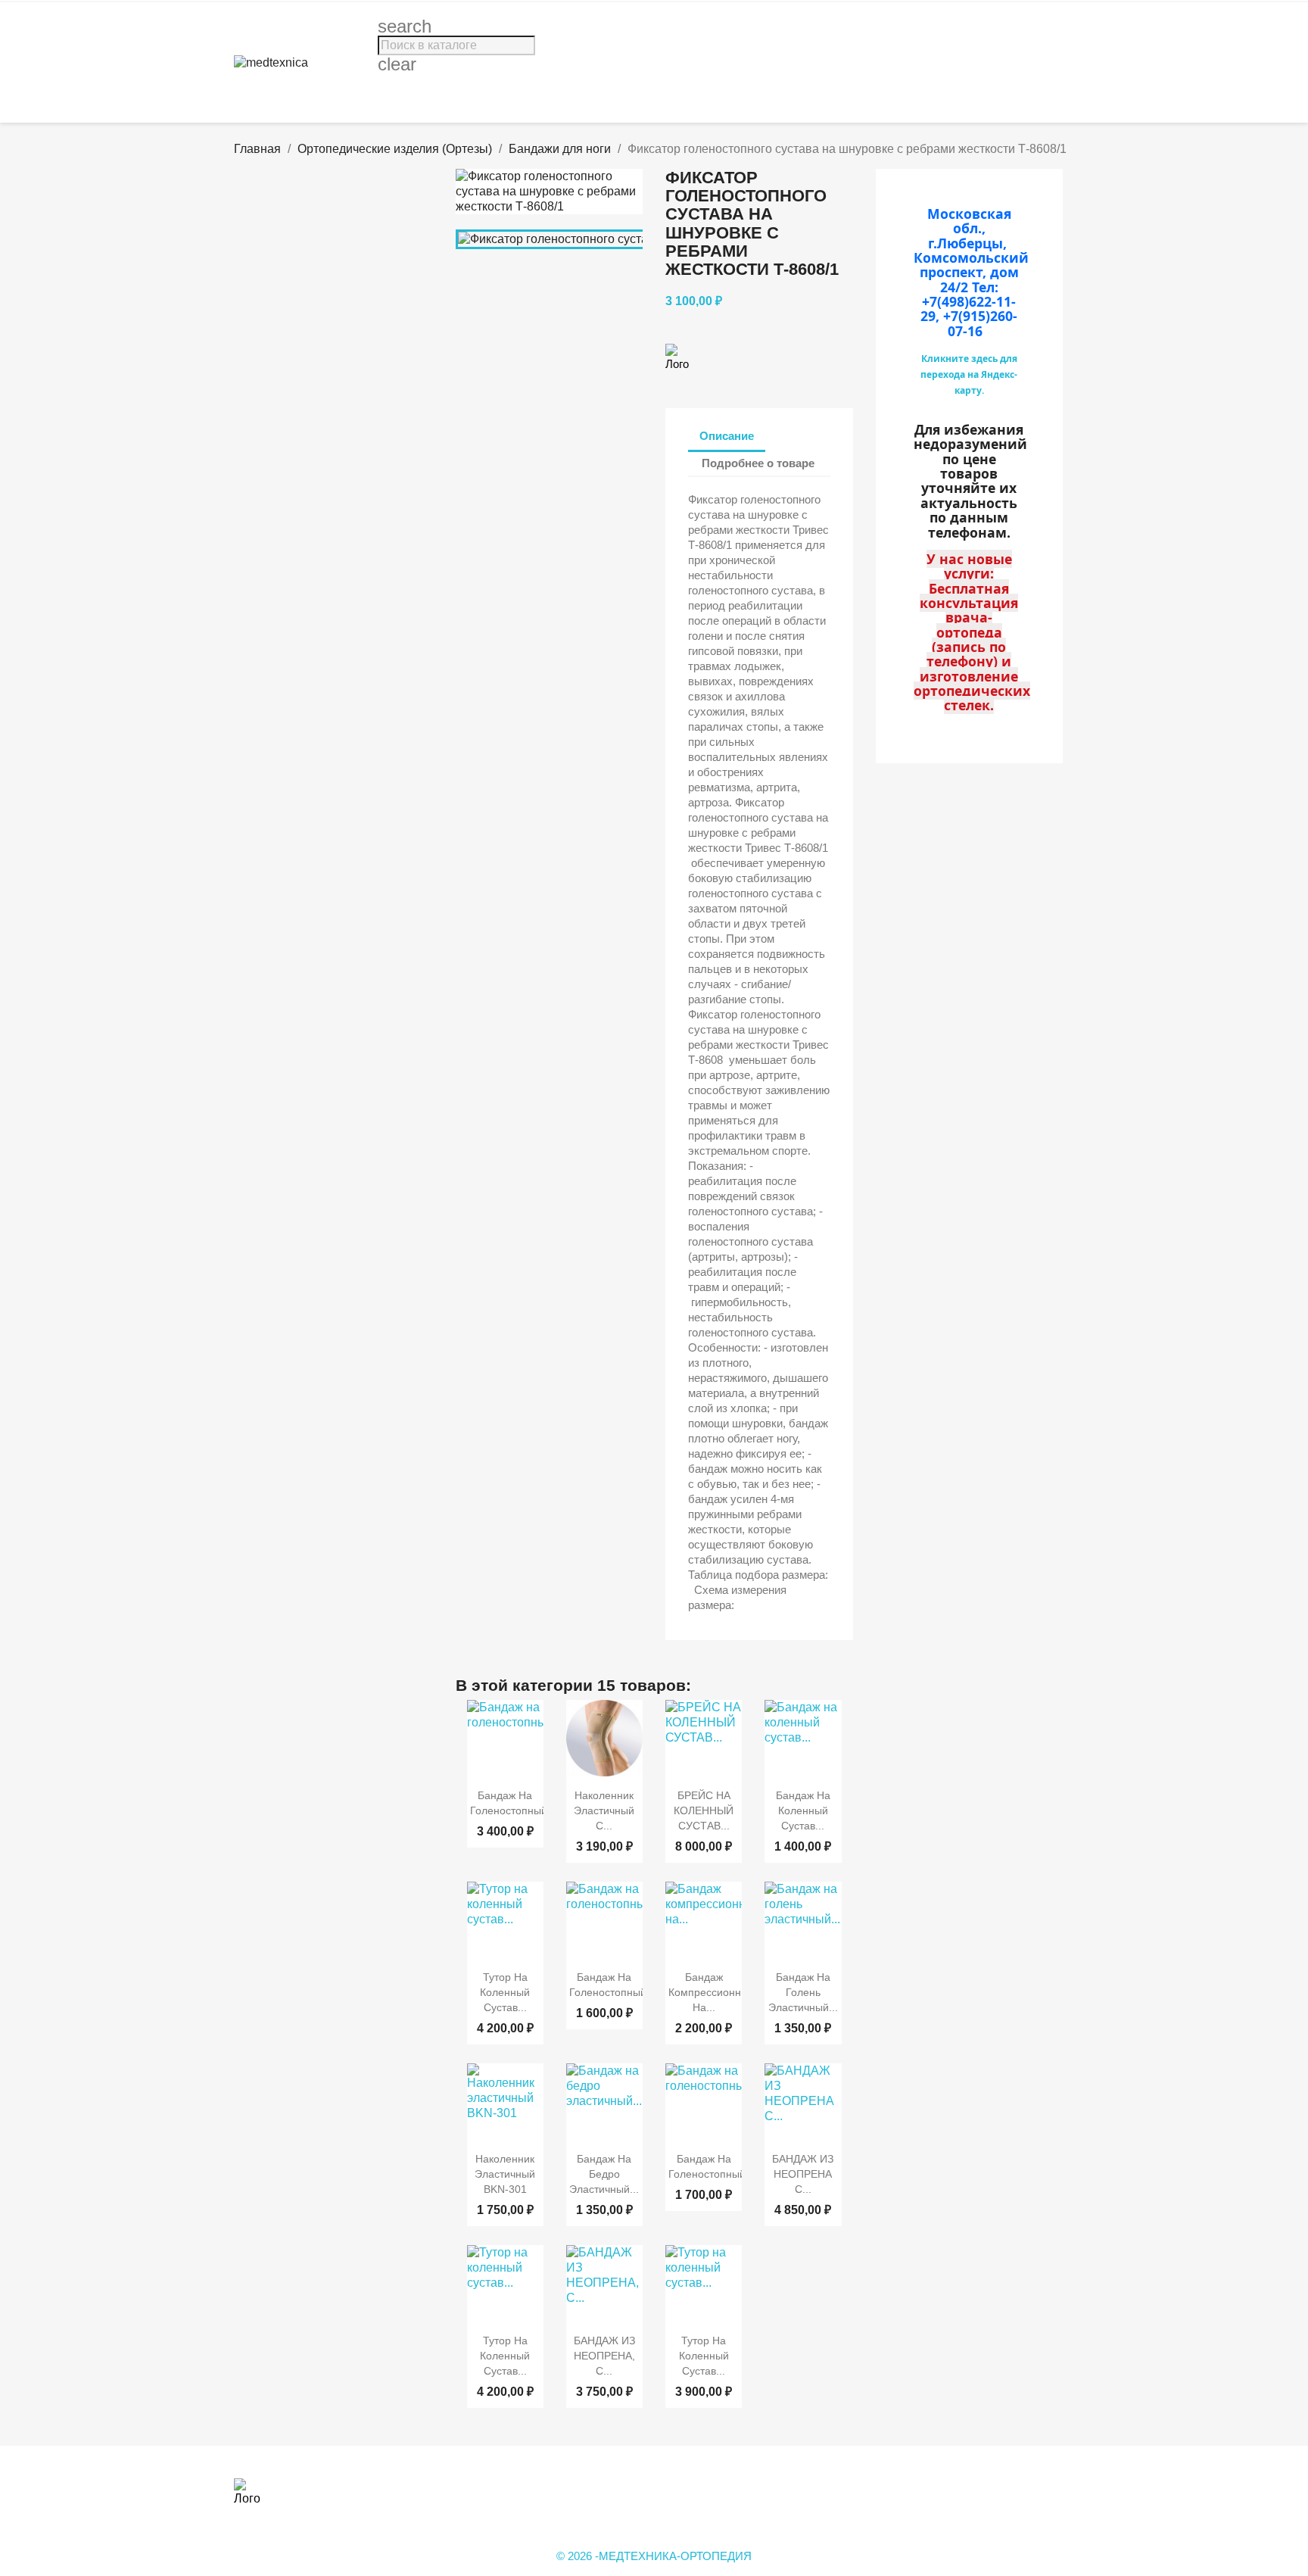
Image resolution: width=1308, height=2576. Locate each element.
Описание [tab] (727, 436)
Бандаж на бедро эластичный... (604, 2174)
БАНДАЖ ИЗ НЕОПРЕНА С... (803, 2174)
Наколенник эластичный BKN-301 (505, 2174)
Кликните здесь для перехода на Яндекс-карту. (969, 374)
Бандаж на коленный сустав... (803, 1810)
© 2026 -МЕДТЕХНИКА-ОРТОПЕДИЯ (654, 2556)
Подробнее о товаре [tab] (758, 463)
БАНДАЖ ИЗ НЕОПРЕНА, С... (604, 2356)
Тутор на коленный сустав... (505, 1992)
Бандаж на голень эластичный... (803, 1992)
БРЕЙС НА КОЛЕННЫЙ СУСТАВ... (704, 1810)
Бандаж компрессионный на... (712, 1992)
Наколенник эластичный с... (604, 1810)
